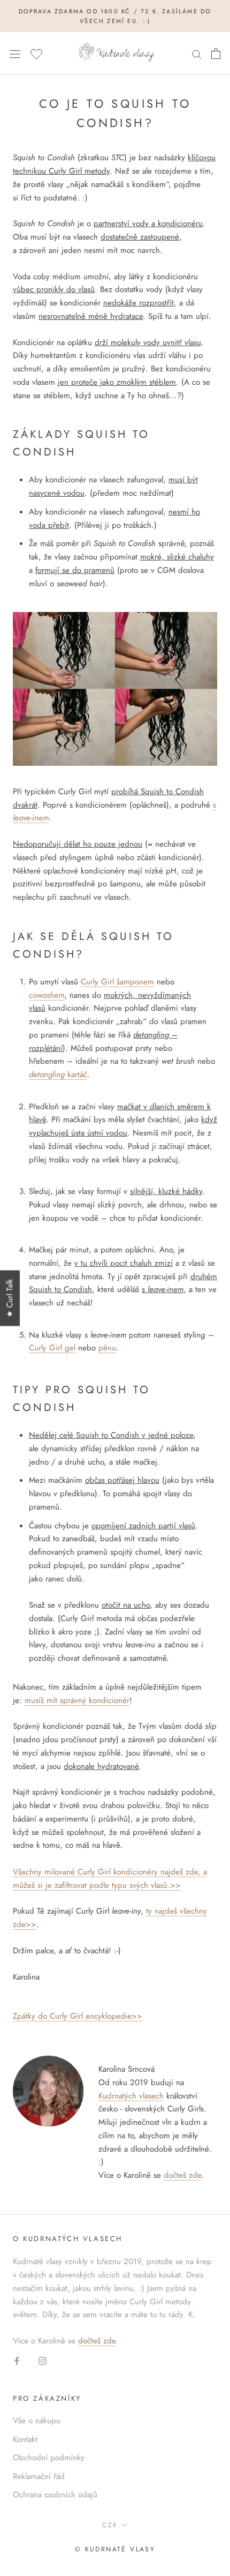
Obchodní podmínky (49, 2458)
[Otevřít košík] (216, 54)
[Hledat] (197, 54)
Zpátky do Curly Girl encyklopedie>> (78, 2016)
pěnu (107, 1348)
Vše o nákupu (37, 2421)
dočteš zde (182, 2175)
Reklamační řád (39, 2476)
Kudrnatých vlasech (131, 2096)
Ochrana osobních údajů (55, 2495)
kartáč (58, 1074)
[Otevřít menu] (15, 54)
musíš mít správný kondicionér (77, 1700)
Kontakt (25, 2439)
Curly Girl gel (52, 1348)
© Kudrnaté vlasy (115, 2549)
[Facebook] (17, 2360)
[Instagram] (43, 2360)
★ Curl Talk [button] (10, 1298)
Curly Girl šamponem (117, 982)
